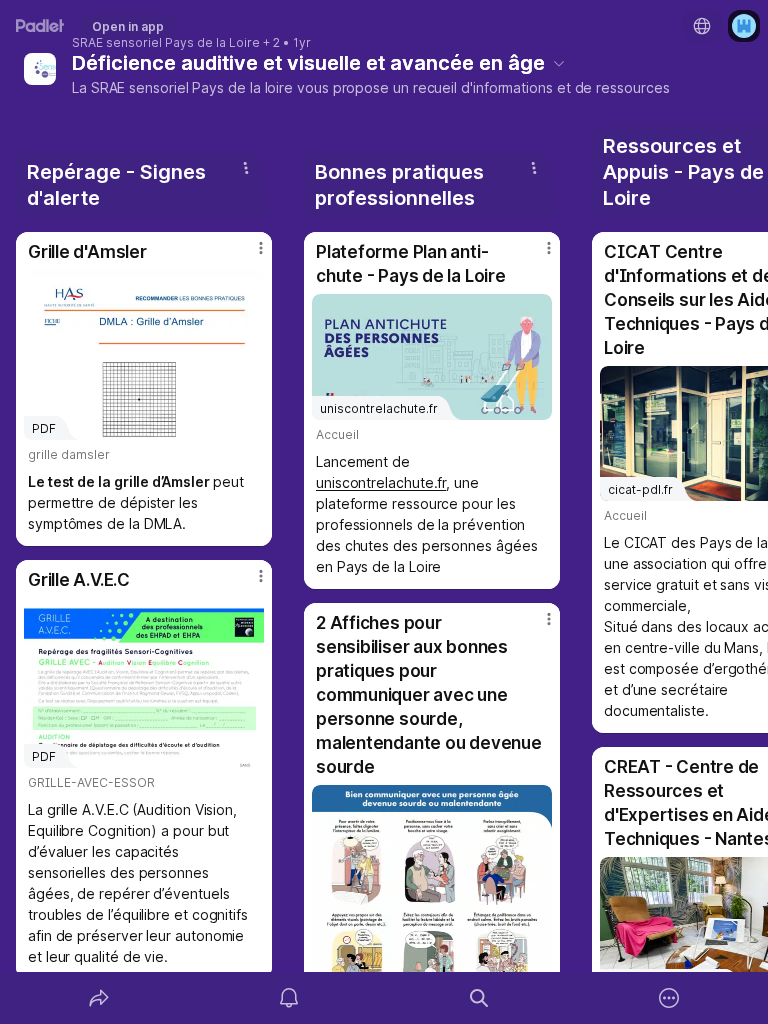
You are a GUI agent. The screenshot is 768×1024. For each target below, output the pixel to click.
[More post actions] (248, 256)
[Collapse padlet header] (559, 63)
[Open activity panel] (289, 998)
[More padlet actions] (669, 998)
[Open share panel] (99, 998)
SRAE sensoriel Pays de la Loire (166, 43)
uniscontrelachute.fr (381, 482)
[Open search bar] (479, 998)
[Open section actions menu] (246, 168)
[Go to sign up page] (744, 26)
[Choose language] (702, 26)
